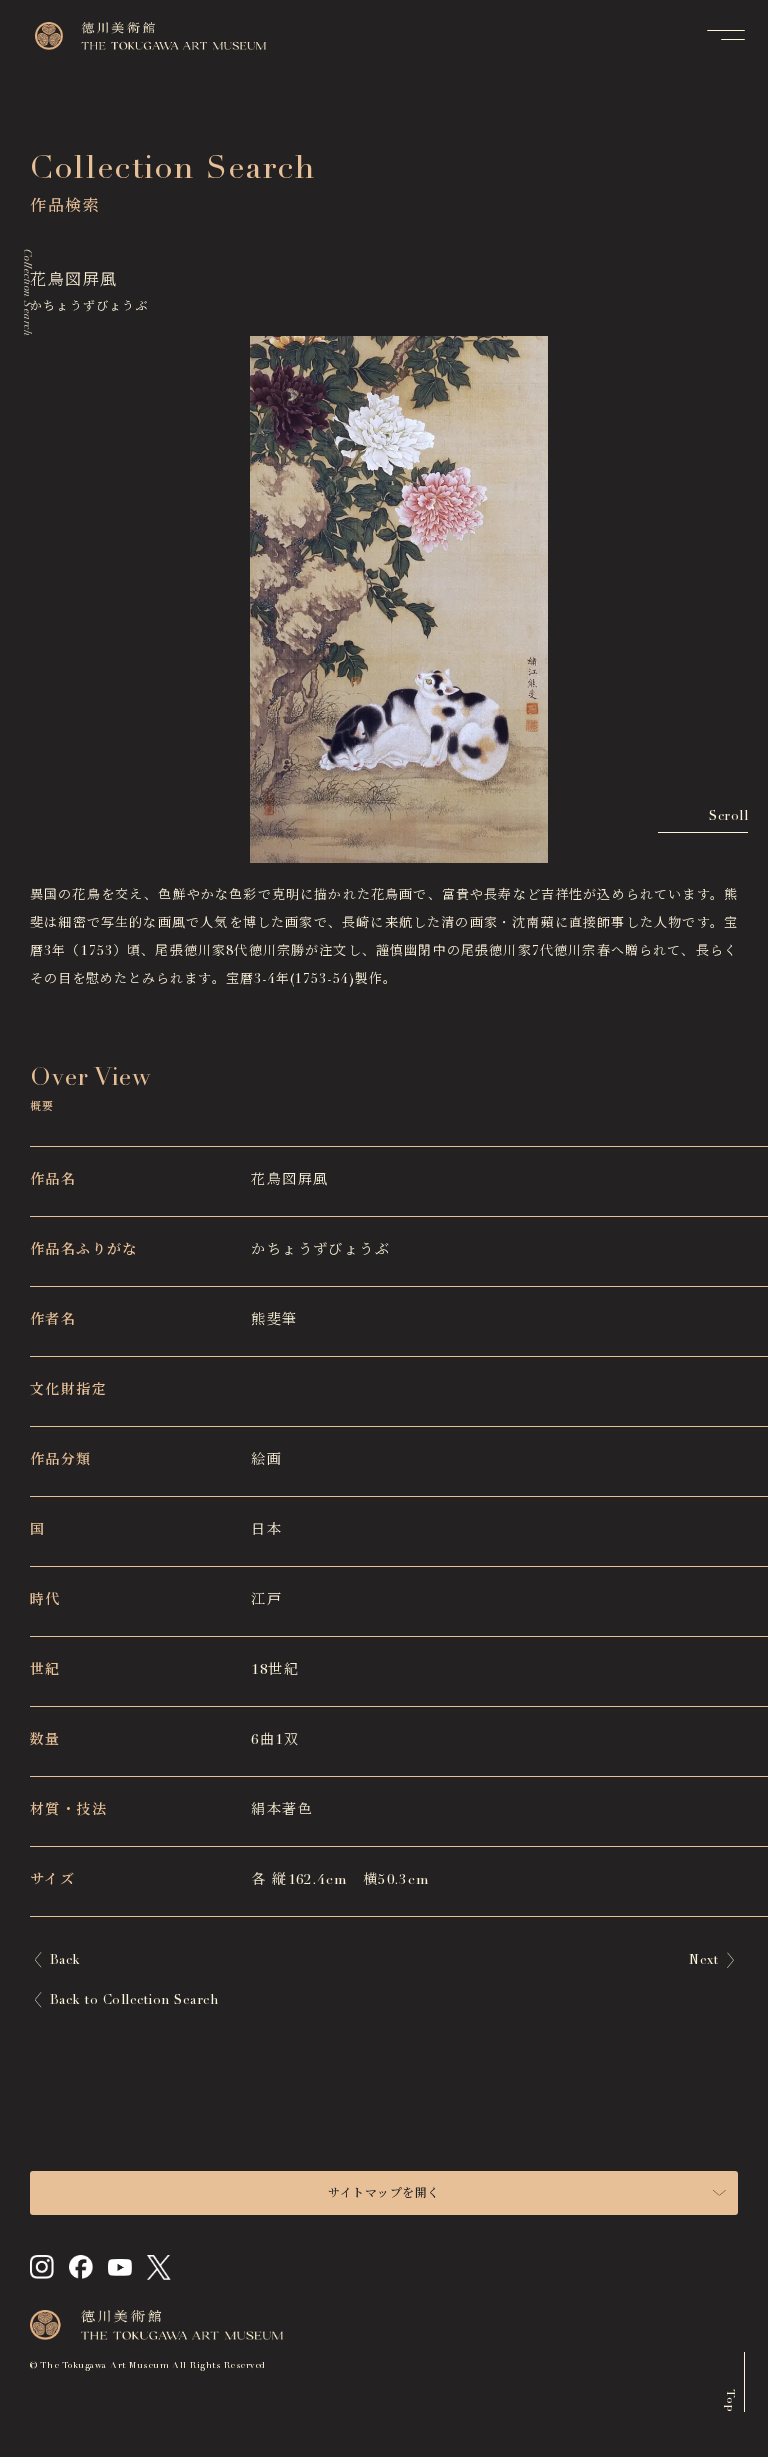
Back (65, 1961)
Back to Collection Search (134, 2001)
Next (703, 1961)
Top (730, 2400)
